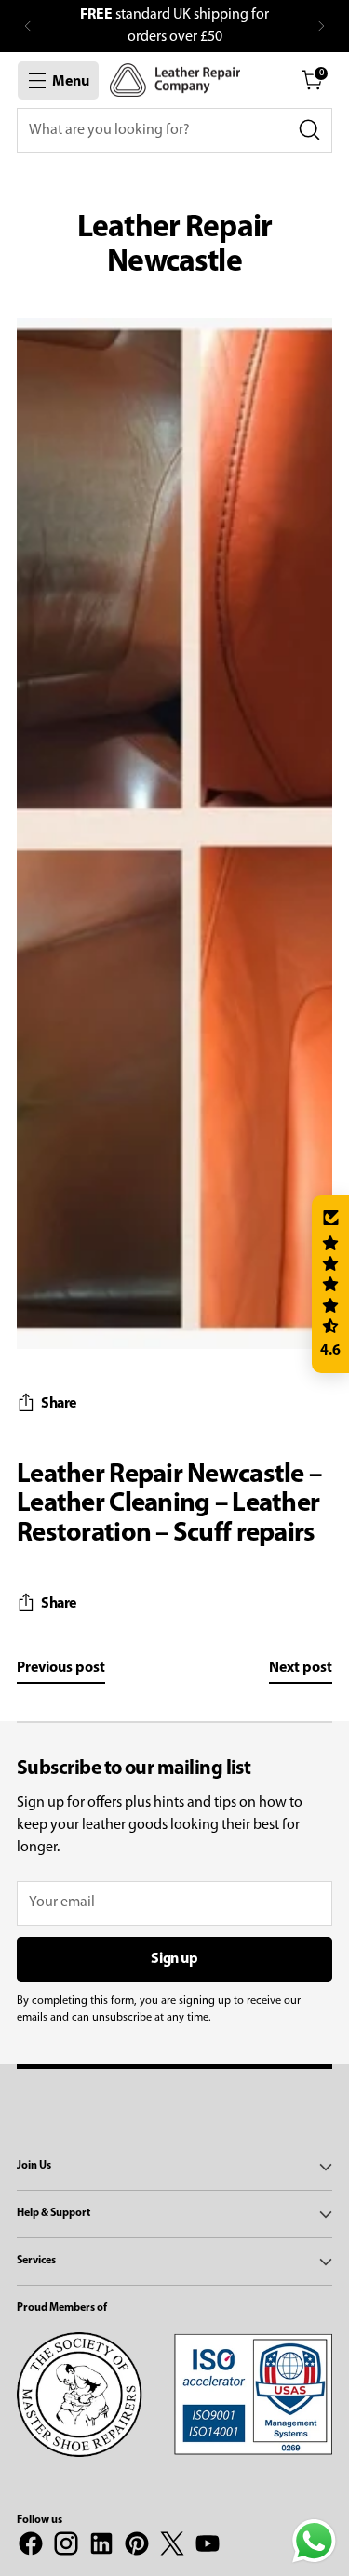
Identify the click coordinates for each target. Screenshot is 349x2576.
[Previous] (28, 26)
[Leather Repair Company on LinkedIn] (101, 2547)
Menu (71, 82)
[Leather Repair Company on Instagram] (66, 2547)
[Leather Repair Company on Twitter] (172, 2547)
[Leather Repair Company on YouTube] (208, 2547)
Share (59, 1404)
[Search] (310, 130)
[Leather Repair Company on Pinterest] (137, 2547)
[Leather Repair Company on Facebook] (31, 2547)
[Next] (321, 26)
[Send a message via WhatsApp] (314, 2541)
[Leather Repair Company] (175, 80)
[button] (330, 1285)
